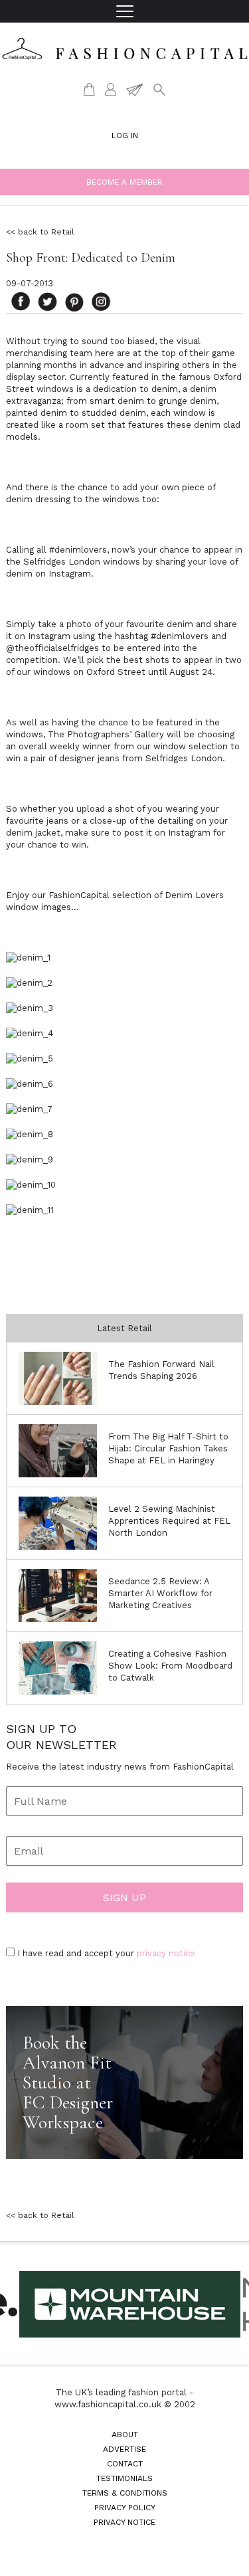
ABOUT (125, 2435)
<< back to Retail (40, 232)
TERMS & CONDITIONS (125, 2493)
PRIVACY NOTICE (124, 2522)
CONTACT (125, 2464)
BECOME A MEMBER (124, 182)
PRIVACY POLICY (125, 2508)
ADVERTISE (124, 2449)
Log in (125, 136)
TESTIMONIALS (124, 2478)
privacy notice (166, 1953)
